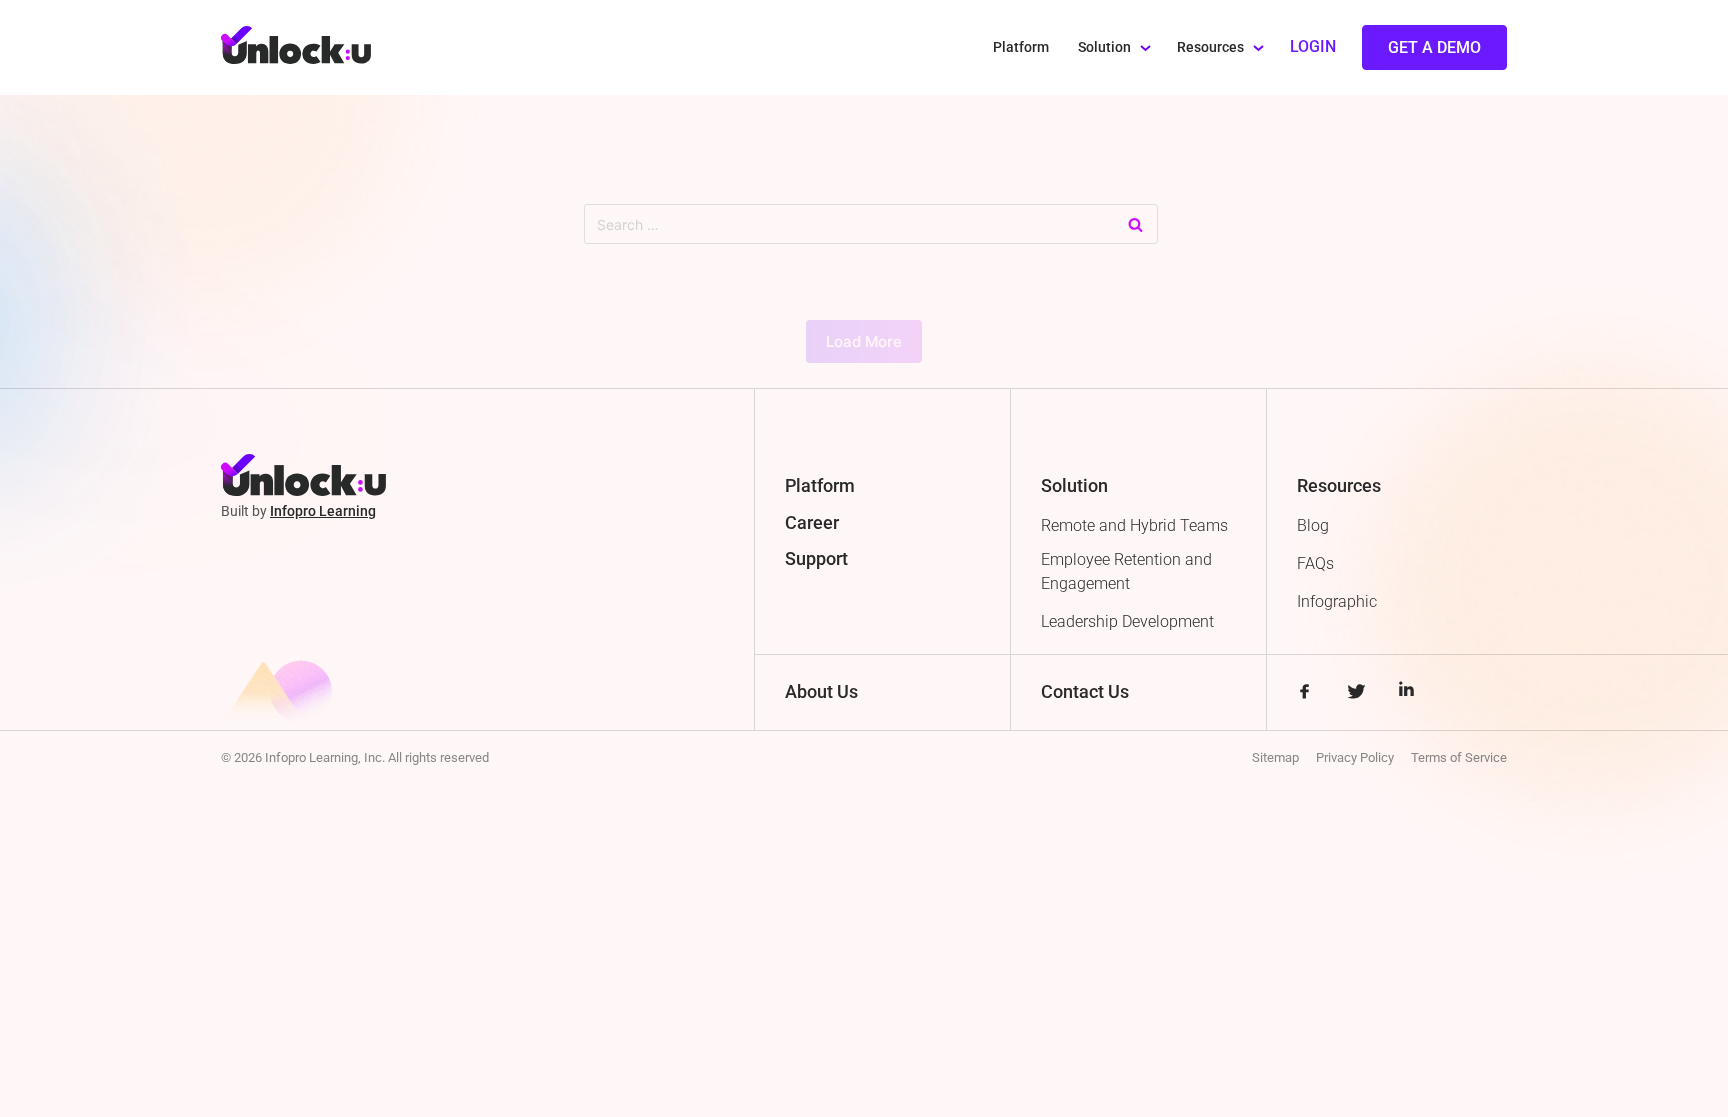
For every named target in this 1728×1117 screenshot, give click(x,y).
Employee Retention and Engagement (1126, 571)
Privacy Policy (1355, 757)
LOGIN (1313, 46)
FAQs (1315, 563)
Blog (1313, 525)
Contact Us (1085, 691)
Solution (1104, 47)
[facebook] (1304, 693)
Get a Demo (1434, 47)
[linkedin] (1406, 693)
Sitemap (1275, 757)
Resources (1210, 47)
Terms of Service (1459, 757)
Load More (864, 341)
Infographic (1337, 601)
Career (812, 522)
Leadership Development (1127, 621)
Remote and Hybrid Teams (1134, 525)
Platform (1021, 47)
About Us (821, 691)
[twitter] (1355, 693)
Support (816, 558)
